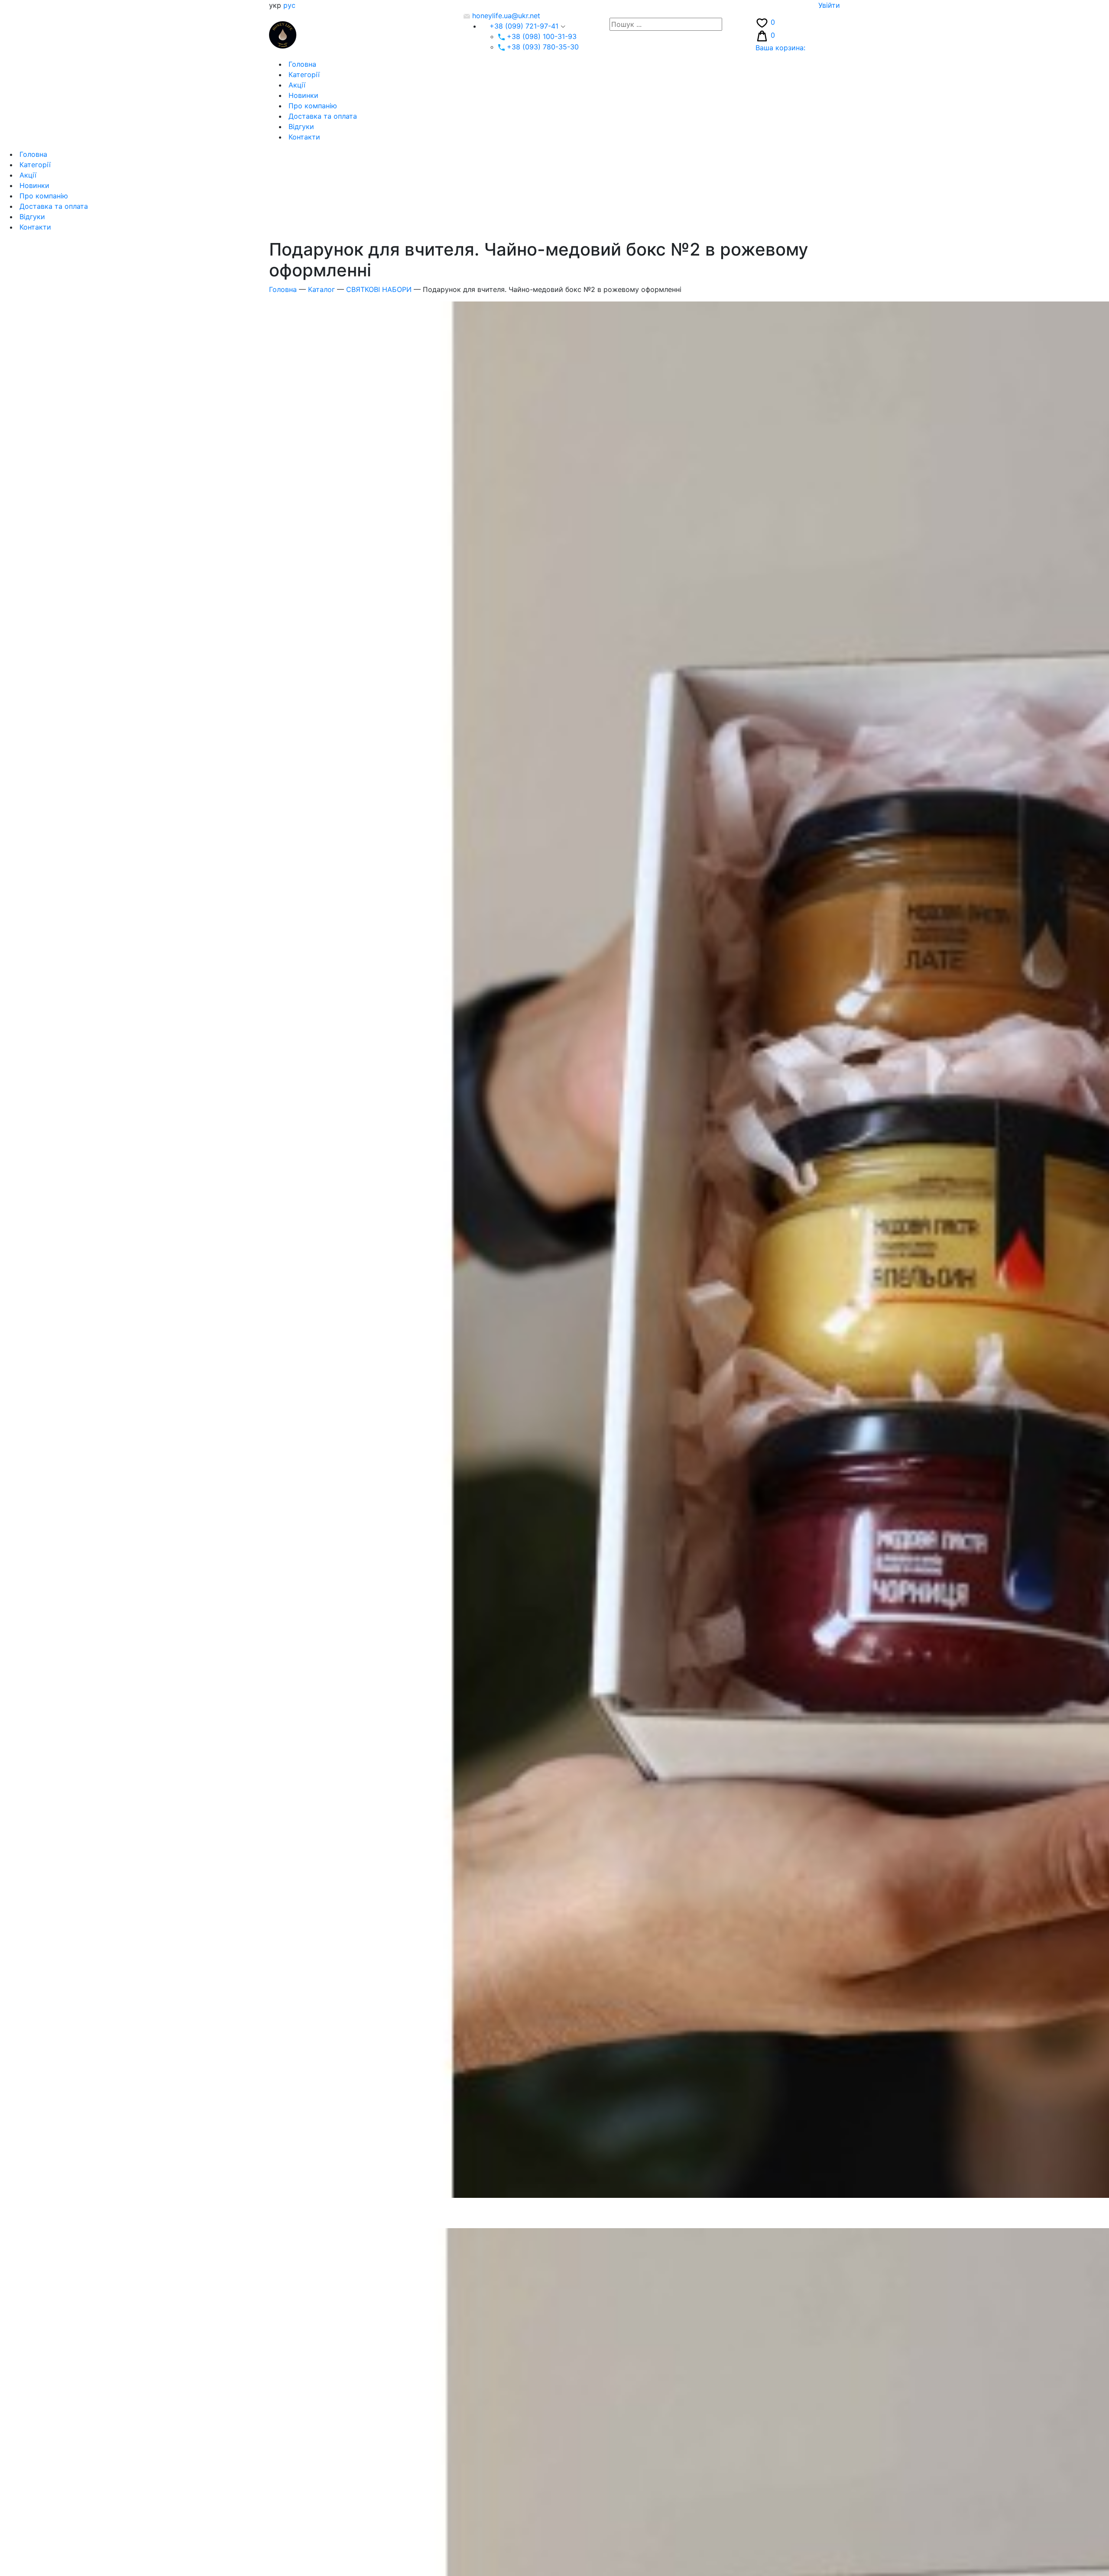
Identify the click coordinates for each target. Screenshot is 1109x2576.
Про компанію (312, 106)
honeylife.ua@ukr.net (505, 16)
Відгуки (300, 126)
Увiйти (829, 5)
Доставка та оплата (322, 116)
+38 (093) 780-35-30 (542, 47)
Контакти (303, 137)
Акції (296, 85)
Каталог (321, 289)
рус (289, 5)
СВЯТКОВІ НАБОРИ (379, 289)
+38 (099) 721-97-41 (524, 26)
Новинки (302, 95)
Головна (301, 64)
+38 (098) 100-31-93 (541, 36)
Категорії (303, 75)
